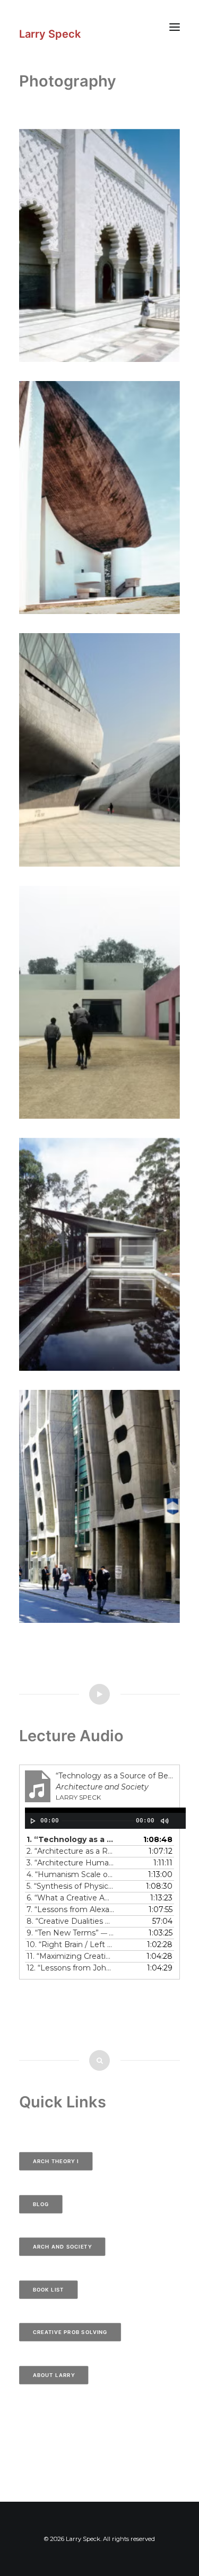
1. (70, 1839)
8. (70, 1921)
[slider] (41, 1834)
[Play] (32, 1821)
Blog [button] (41, 2204)
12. (70, 1968)
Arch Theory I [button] (56, 2161)
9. (70, 1933)
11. (70, 1956)
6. (70, 1898)
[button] (175, 27)
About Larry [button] (54, 2375)
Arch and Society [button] (62, 2246)
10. (70, 1944)
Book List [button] (49, 2289)
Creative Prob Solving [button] (70, 2332)
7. (70, 1909)
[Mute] (164, 1821)
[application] (105, 1818)
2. (70, 1851)
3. (70, 1863)
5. (70, 1886)
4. (70, 1874)
